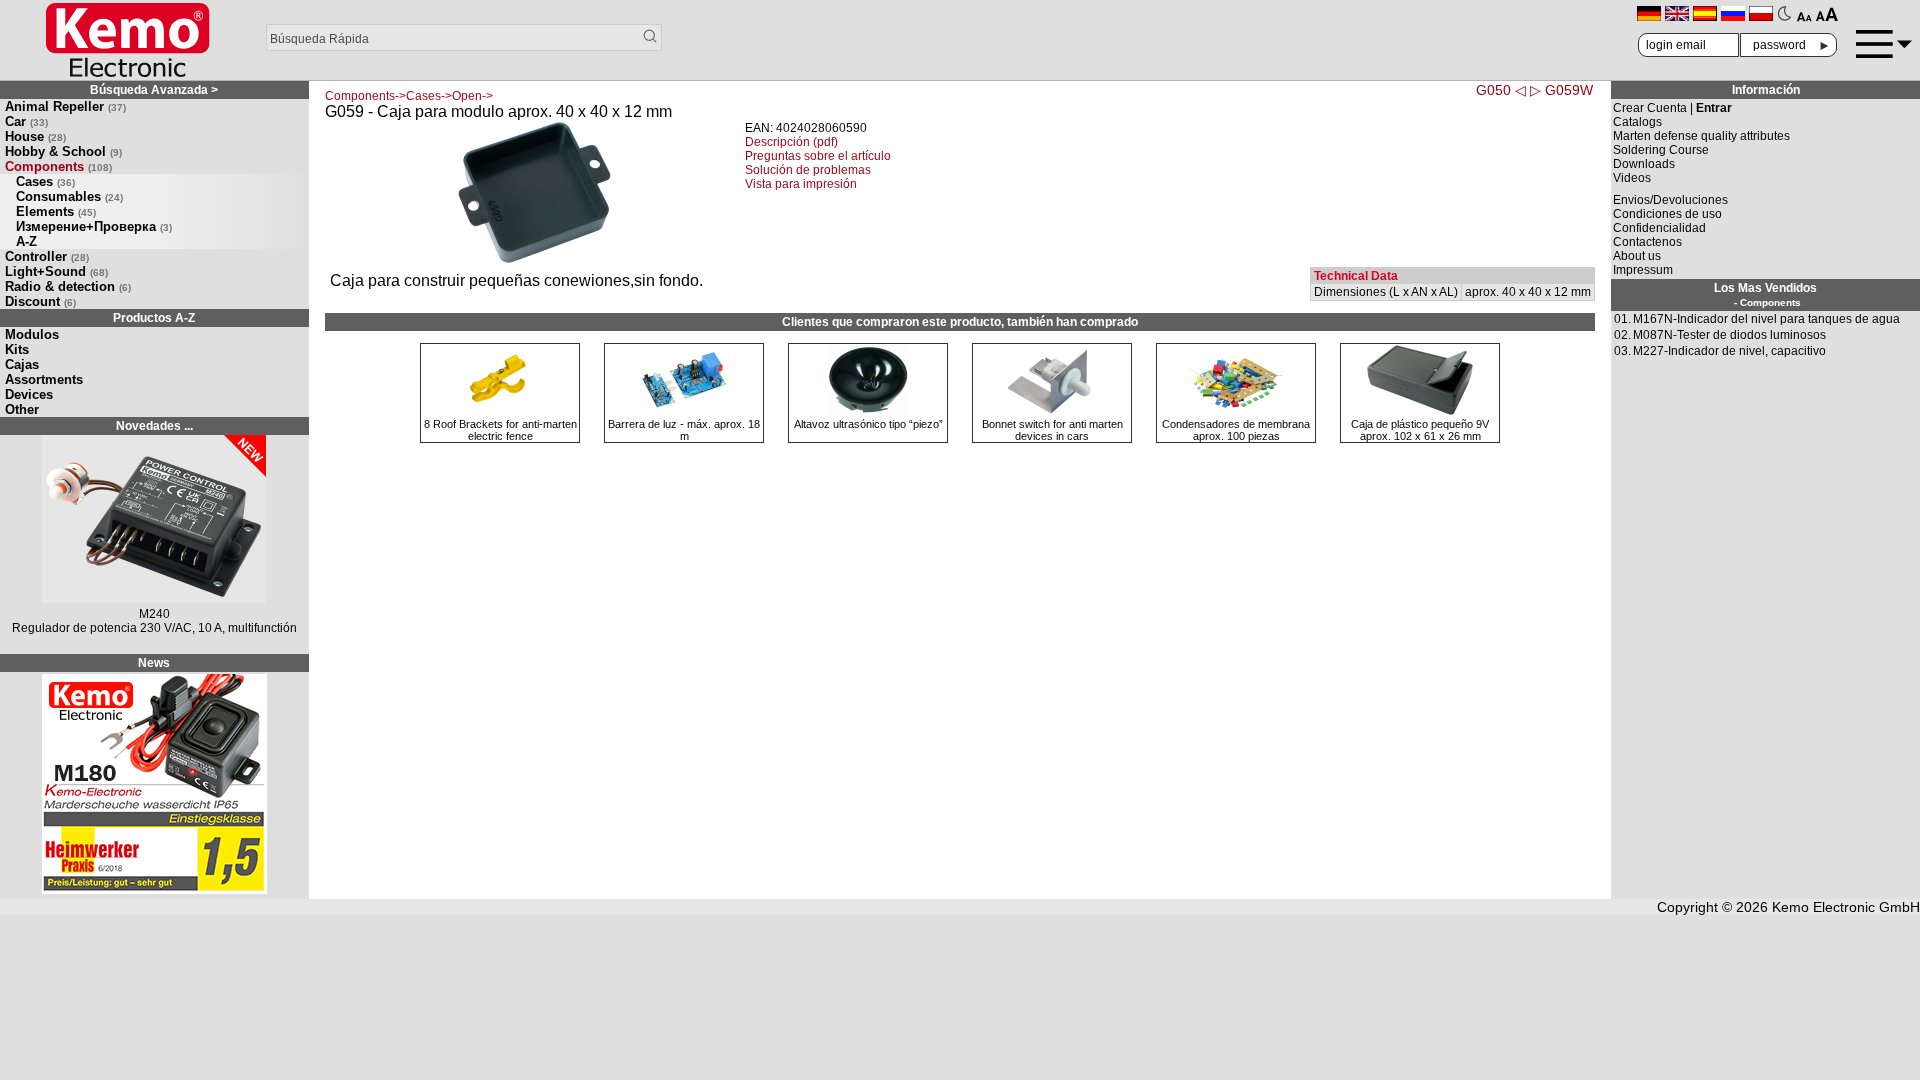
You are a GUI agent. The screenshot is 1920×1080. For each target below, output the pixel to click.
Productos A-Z (154, 318)
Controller (47, 256)
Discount (40, 301)
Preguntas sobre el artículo (818, 156)
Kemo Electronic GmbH (1846, 907)
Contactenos (1647, 242)
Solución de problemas (808, 170)
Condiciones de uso (1667, 214)
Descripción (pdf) (791, 142)
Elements (56, 211)
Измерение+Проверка (94, 226)
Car (26, 121)
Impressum (1643, 270)
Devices (29, 394)
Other (22, 409)
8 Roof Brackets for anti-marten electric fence (500, 430)
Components (58, 166)
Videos (1632, 178)
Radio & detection (68, 286)
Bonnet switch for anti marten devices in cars (1052, 430)
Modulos (32, 334)
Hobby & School (63, 151)
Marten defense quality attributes (1701, 136)
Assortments (44, 379)
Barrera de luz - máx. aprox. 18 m (684, 430)
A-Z (26, 241)
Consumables (69, 196)
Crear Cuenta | (1672, 108)
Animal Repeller (65, 106)
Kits (17, 349)
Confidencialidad (1659, 228)
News (154, 663)
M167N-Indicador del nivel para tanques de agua (1766, 319)
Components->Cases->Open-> (409, 96)
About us (1637, 256)
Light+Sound (56, 271)
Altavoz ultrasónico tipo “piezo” (868, 424)
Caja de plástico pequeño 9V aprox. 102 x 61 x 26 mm (1420, 430)
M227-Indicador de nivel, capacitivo (1729, 351)
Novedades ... (154, 426)
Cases (45, 181)
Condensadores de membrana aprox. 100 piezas (1236, 430)
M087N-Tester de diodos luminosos (1729, 335)
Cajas (22, 364)
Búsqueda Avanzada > (154, 90)
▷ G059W (1561, 90)
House (35, 136)
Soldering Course (1661, 150)
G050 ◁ (1501, 90)
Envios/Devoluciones (1670, 200)
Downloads (1644, 164)
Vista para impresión (801, 184)
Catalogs (1637, 122)
